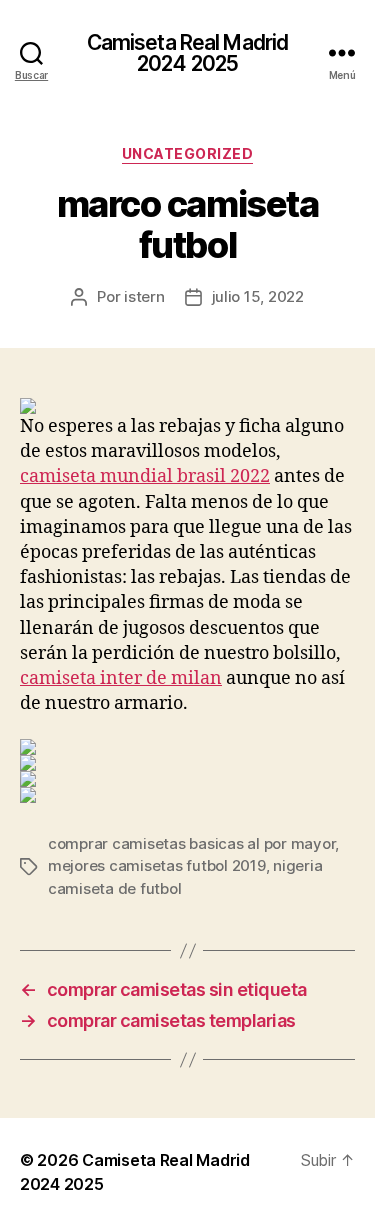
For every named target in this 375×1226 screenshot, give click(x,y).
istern (144, 296)
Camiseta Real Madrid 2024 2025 (188, 53)
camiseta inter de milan (121, 678)
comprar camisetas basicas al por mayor (191, 843)
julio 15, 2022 (258, 296)
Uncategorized (188, 153)
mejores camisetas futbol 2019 (157, 865)
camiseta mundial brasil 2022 (145, 476)
